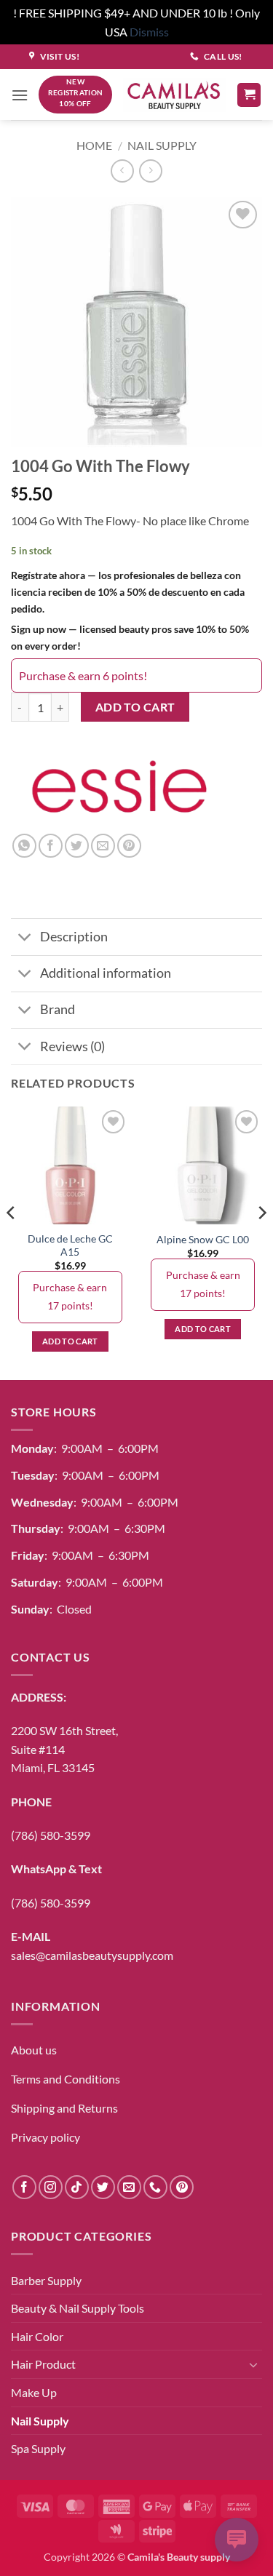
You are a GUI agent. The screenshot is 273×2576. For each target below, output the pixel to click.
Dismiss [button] (149, 32)
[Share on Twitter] (77, 846)
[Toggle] (25, 938)
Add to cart (135, 707)
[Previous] (12, 1241)
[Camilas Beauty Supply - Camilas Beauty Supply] (174, 95)
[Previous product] (150, 171)
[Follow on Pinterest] (182, 2187)
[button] (20, 95)
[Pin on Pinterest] (129, 846)
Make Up (34, 2392)
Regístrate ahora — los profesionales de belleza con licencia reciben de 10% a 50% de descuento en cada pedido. (128, 592)
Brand (58, 1009)
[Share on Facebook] (51, 846)
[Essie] (113, 791)
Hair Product (43, 2364)
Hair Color (37, 2336)
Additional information (106, 973)
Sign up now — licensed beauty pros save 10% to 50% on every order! (130, 637)
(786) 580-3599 (51, 1835)
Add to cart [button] (70, 1341)
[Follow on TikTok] (77, 2187)
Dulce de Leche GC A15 (70, 1245)
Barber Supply (46, 2280)
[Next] (261, 1241)
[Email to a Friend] (103, 846)
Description (74, 937)
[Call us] (155, 2187)
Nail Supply (162, 145)
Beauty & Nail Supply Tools (78, 2308)
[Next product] (122, 171)
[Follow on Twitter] (103, 2187)
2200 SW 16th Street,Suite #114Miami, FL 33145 (64, 1749)
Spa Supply (38, 2448)
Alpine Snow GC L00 (203, 1240)
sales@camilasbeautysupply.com (92, 1955)
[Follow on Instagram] (51, 2187)
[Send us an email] (129, 2187)
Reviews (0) (72, 1046)
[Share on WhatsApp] (24, 846)
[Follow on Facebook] (24, 2187)
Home (94, 145)
